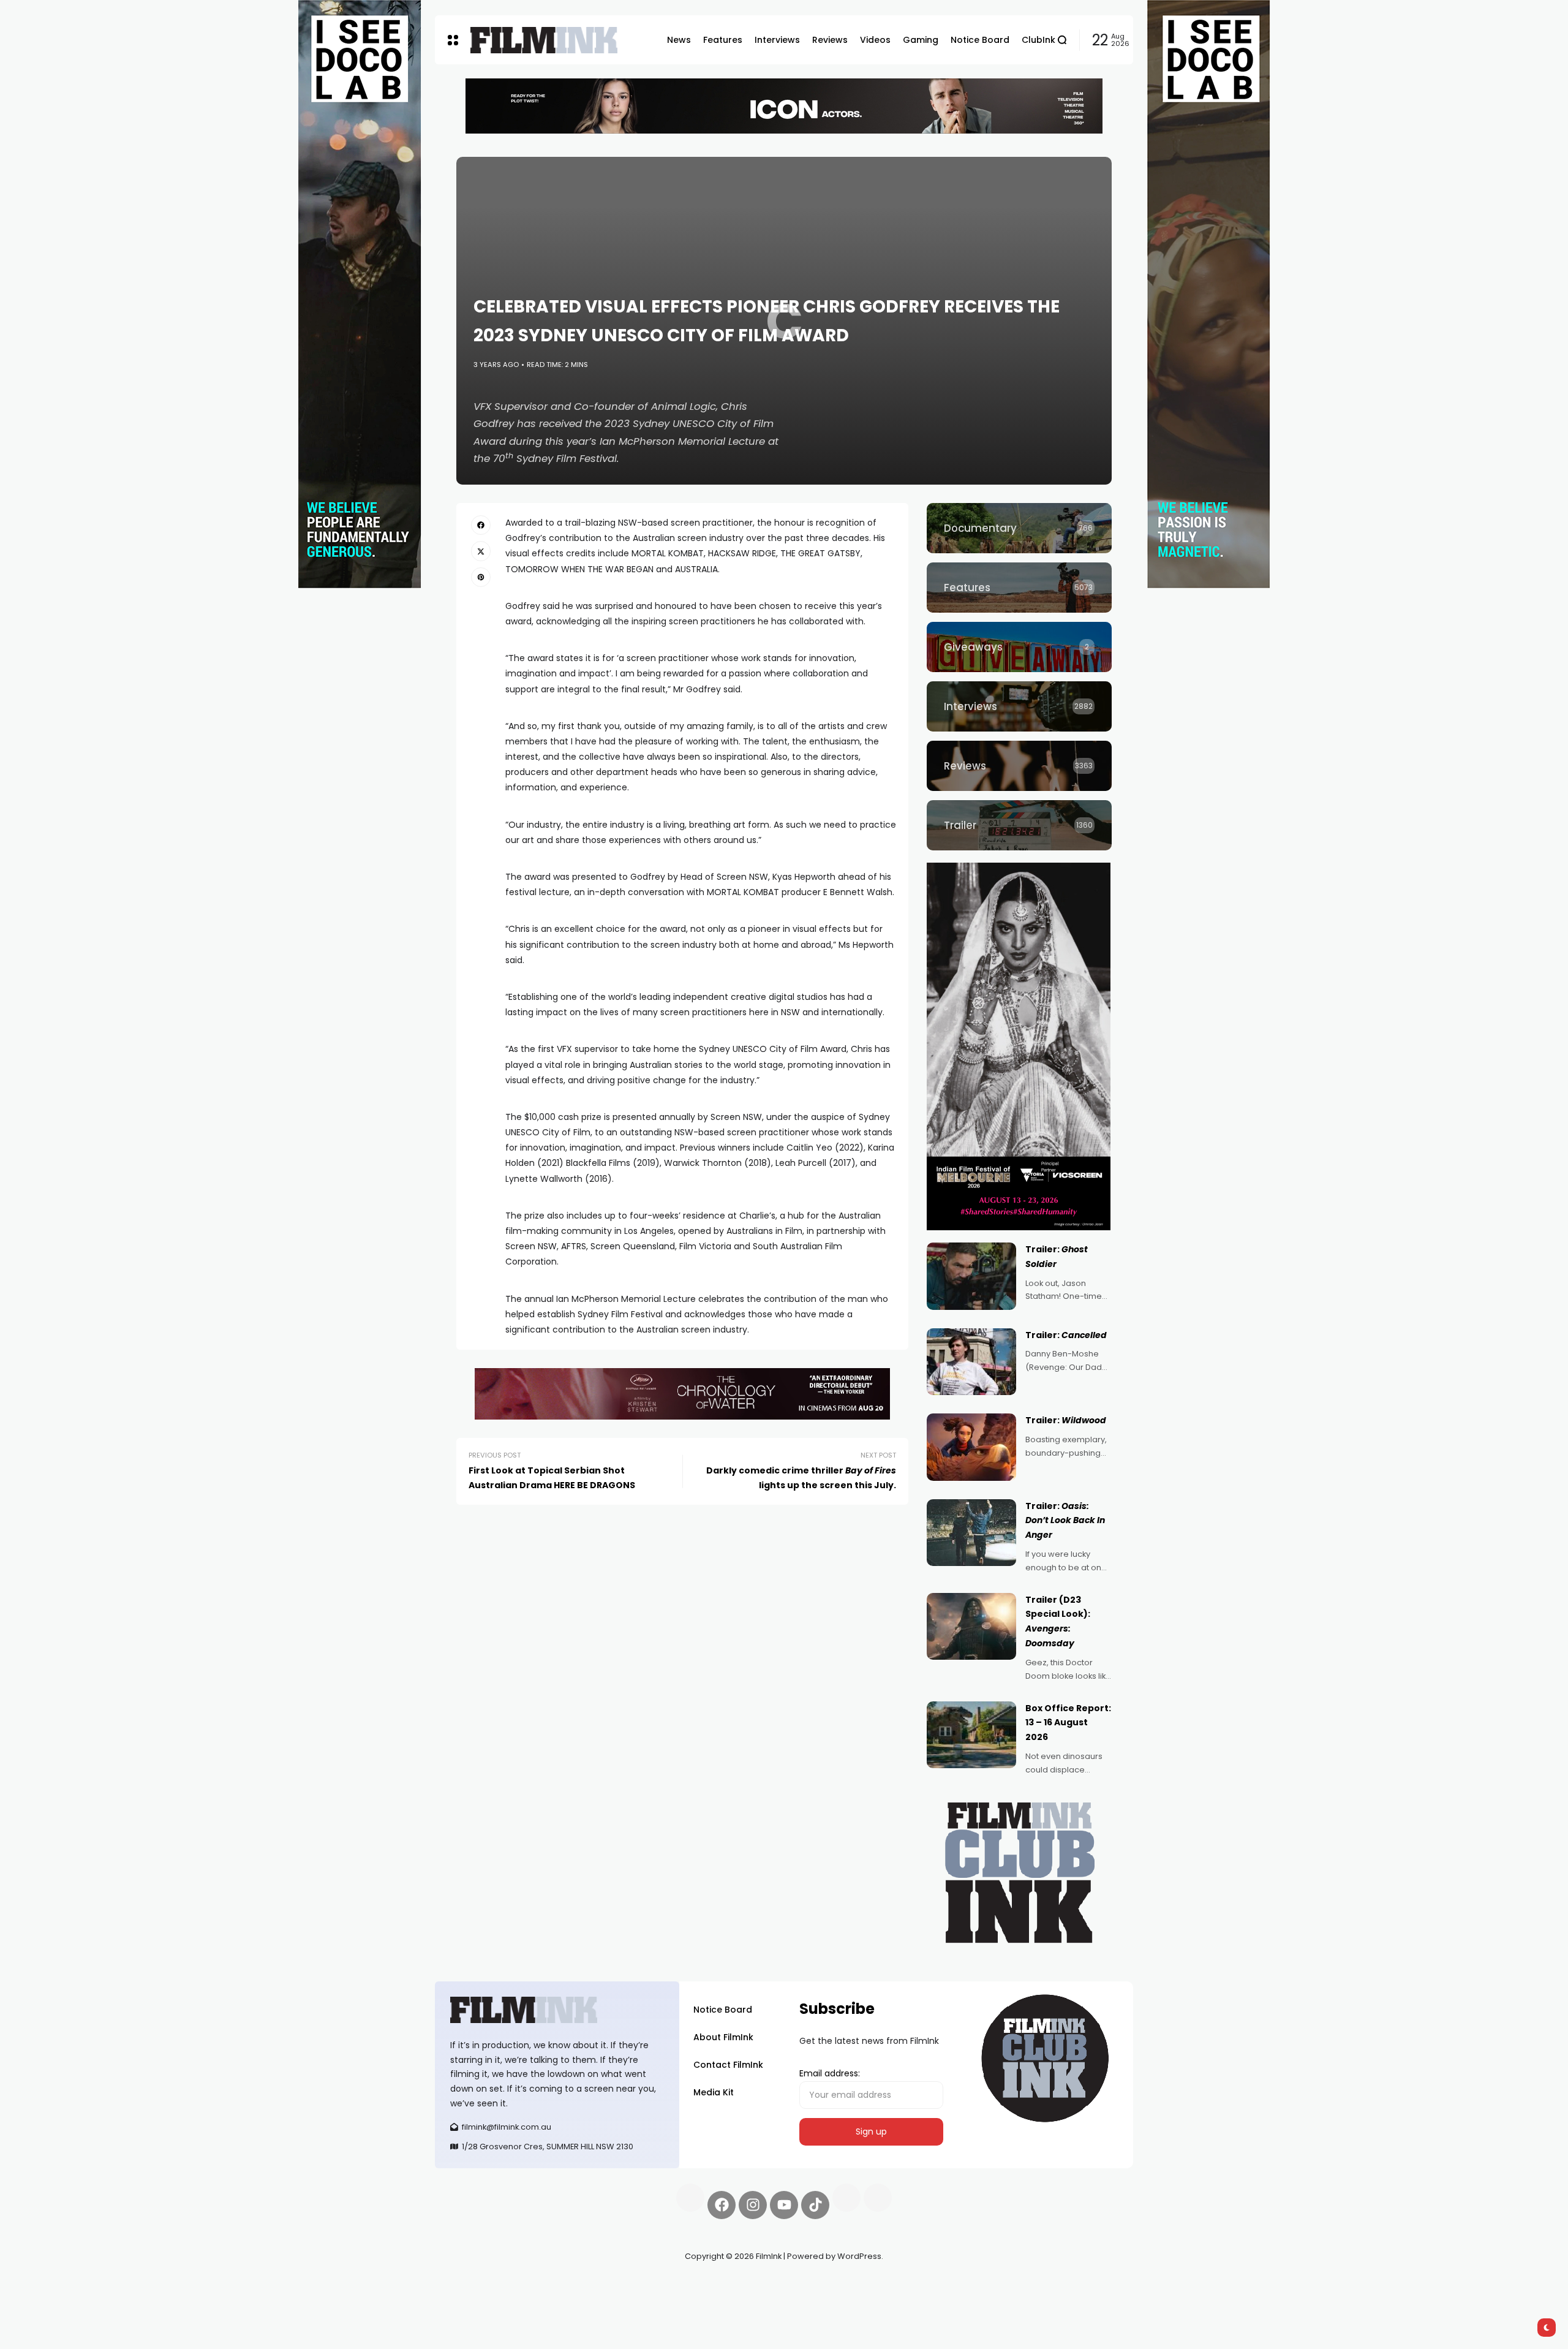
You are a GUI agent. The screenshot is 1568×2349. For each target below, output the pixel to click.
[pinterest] (481, 577)
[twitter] (481, 551)
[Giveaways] (1019, 647)
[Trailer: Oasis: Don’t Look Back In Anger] (971, 1533)
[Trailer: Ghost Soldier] (971, 1276)
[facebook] (481, 525)
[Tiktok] (815, 2205)
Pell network (535, 2285)
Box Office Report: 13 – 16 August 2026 (1068, 1723)
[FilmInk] (544, 40)
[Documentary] (1019, 528)
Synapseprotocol (471, 2285)
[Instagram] (753, 2205)
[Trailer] (1019, 825)
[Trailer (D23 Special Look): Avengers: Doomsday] (971, 1627)
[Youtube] (784, 2205)
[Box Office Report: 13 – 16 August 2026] (971, 1735)
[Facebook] (722, 2205)
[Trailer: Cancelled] (971, 1362)
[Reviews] (1019, 766)
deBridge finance (471, 2300)
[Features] (1019, 588)
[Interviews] (1019, 706)
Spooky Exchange (600, 2285)
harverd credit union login (565, 2300)
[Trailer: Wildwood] (971, 1447)
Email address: (830, 2073)
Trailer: (1066, 1335)
